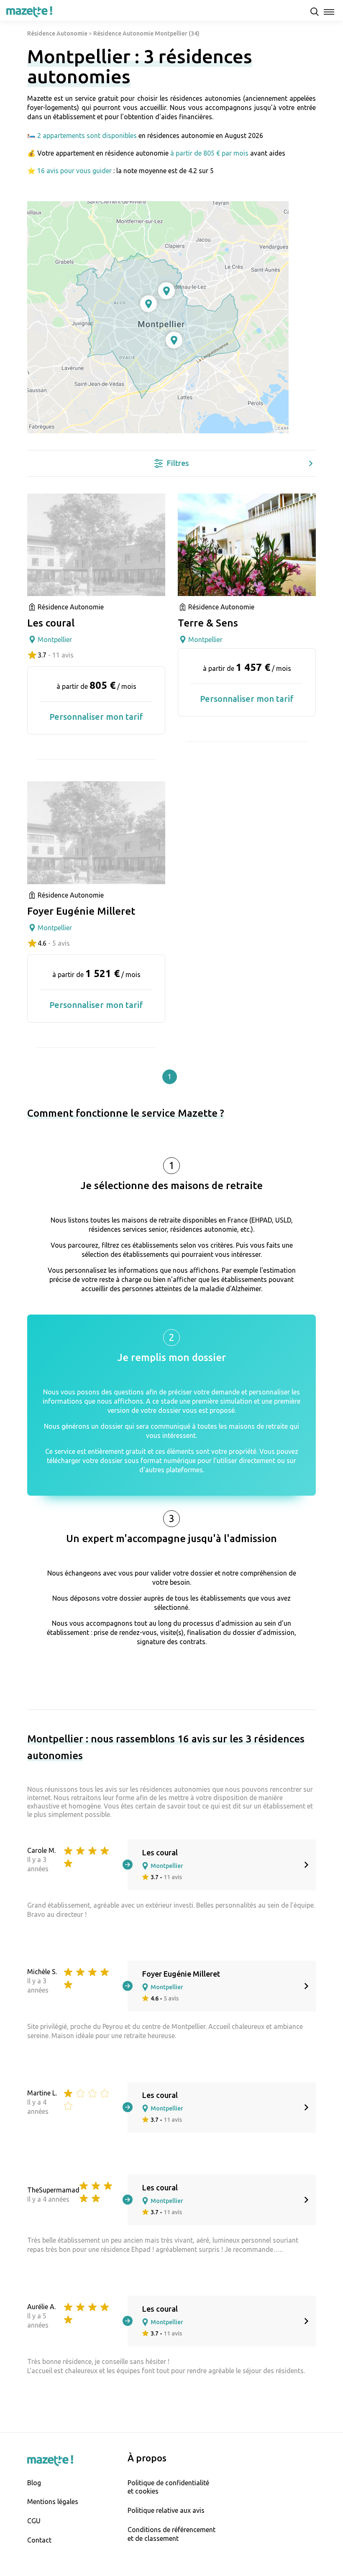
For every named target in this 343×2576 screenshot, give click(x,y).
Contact (39, 2540)
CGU (34, 2521)
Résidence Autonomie (57, 33)
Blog (34, 2483)
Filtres (178, 463)
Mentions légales (53, 2502)
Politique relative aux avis (166, 2510)
